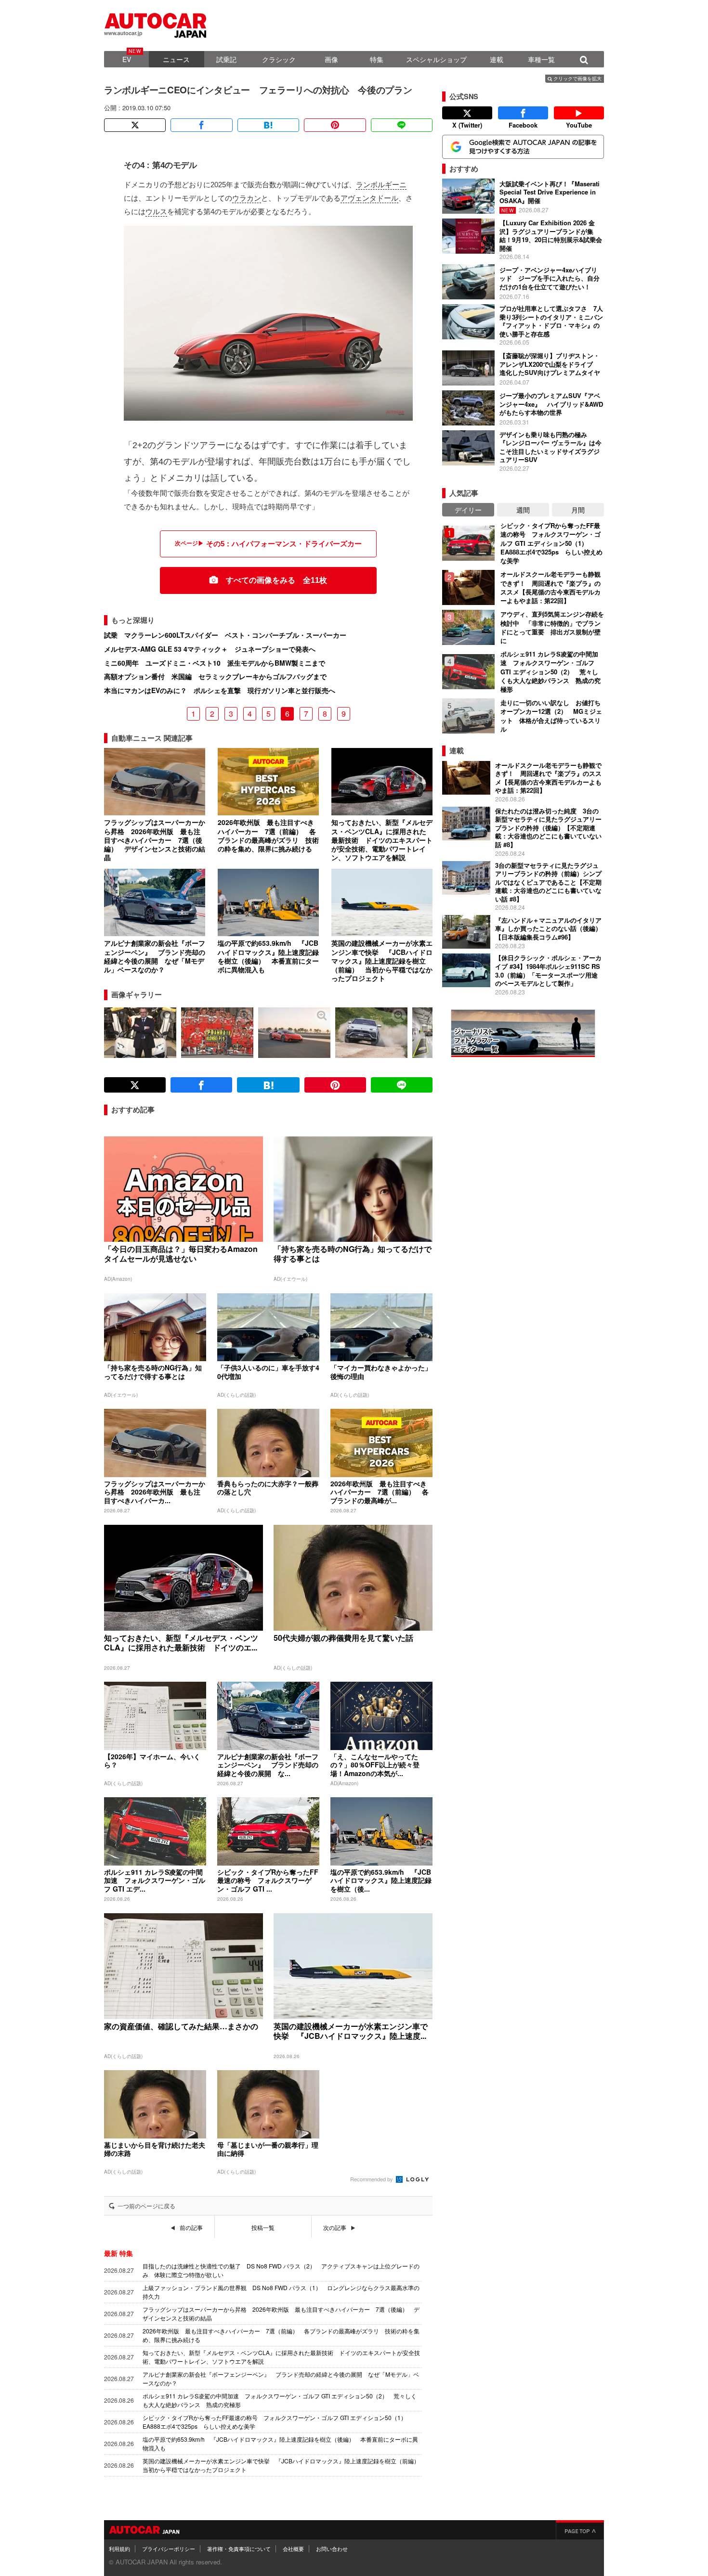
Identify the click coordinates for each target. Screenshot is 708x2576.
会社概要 (293, 2549)
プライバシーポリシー (169, 2549)
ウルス (156, 212)
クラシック (279, 59)
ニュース (176, 59)
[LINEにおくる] (402, 125)
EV (127, 59)
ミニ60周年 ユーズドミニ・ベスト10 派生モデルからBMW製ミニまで (215, 663)
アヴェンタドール (369, 198)
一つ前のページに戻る (146, 2206)
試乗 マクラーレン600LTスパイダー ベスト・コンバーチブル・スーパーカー (225, 635)
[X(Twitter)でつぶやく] (135, 125)
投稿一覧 (263, 2228)
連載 (497, 59)
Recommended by (372, 2179)
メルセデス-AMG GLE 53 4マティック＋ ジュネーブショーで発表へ (210, 649)
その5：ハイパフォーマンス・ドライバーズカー (284, 544)
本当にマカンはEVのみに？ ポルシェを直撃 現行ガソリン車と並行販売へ (220, 690)
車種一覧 (541, 59)
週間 (523, 510)
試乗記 (226, 59)
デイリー (468, 510)
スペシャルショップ (436, 59)
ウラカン (247, 198)
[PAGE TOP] (580, 2530)
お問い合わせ (332, 2549)
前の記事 (191, 2228)
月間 (578, 510)
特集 (377, 59)
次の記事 (335, 2228)
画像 (331, 59)
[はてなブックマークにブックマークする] (268, 125)
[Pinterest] (335, 125)
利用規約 (119, 2549)
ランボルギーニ (381, 185)
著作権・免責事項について (239, 2549)
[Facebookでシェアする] (201, 125)
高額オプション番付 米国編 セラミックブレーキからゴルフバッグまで (215, 676)
